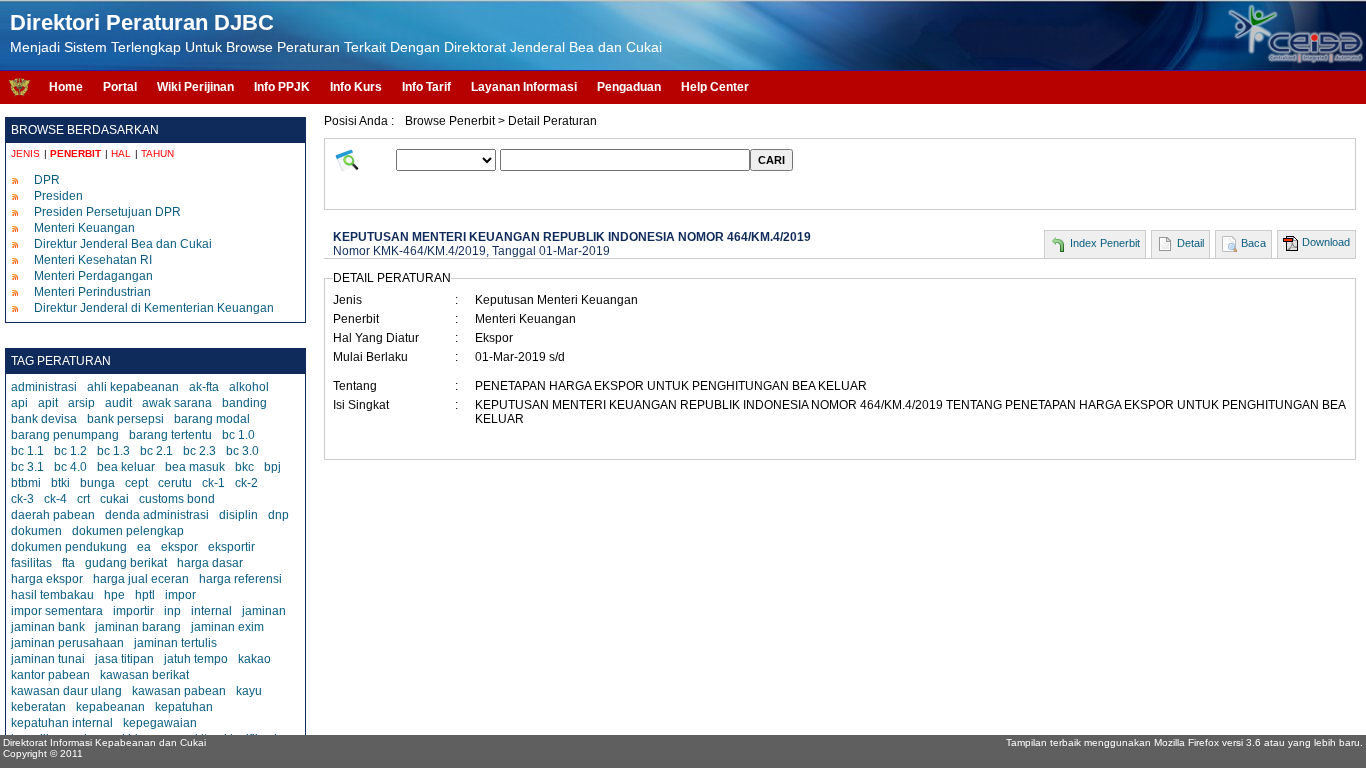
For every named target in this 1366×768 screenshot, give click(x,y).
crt (83, 499)
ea (144, 547)
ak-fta (204, 387)
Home (66, 87)
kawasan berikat (144, 675)
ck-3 (22, 499)
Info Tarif (426, 87)
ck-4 (55, 499)
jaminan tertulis (175, 643)
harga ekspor (47, 579)
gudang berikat (126, 563)
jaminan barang (138, 627)
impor (180, 595)
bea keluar (126, 467)
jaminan (264, 611)
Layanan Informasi (524, 87)
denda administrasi (157, 515)
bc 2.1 (156, 451)
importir (133, 611)
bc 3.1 (27, 467)
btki (60, 483)
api (19, 403)
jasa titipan (124, 659)
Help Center (715, 87)
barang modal (212, 419)
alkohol (249, 387)
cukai (114, 499)
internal (211, 611)
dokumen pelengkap (128, 531)
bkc (244, 467)
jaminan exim (227, 627)
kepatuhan (184, 707)
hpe (114, 595)
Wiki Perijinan (195, 87)
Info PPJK (282, 87)
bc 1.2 (70, 451)
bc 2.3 (199, 451)
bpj (272, 467)
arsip (81, 403)
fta (68, 563)
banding (244, 403)
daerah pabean (53, 515)
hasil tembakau (52, 595)
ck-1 (213, 483)
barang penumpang (65, 435)
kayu (249, 691)
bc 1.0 (238, 435)
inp (172, 611)
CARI (771, 160)
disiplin (238, 515)
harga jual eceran (141, 579)
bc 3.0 (242, 451)
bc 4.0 (70, 467)
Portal (120, 87)
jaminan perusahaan (67, 643)
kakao (254, 659)
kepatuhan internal (62, 723)
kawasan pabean (179, 691)
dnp (278, 515)
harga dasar (210, 563)
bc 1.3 (113, 451)
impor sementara (57, 611)
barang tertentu (170, 435)
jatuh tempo (196, 659)
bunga (97, 483)
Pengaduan (629, 87)
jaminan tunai (48, 659)
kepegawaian (160, 723)
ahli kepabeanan (133, 387)
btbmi (26, 483)
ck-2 (246, 483)
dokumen (36, 531)
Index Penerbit (1105, 243)
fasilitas (31, 563)
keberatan (38, 707)
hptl (145, 595)
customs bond (177, 499)
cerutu (175, 483)
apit (48, 403)
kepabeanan (110, 707)
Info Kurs (356, 87)
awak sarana (177, 403)
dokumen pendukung (69, 547)
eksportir (231, 547)
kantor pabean (50, 675)
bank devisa (44, 419)
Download (1326, 242)
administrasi (44, 387)
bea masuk (195, 467)
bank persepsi (125, 419)
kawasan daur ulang (66, 691)
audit (118, 403)
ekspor (179, 547)
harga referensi (240, 579)
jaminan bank (48, 627)
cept (136, 483)
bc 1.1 (27, 451)
